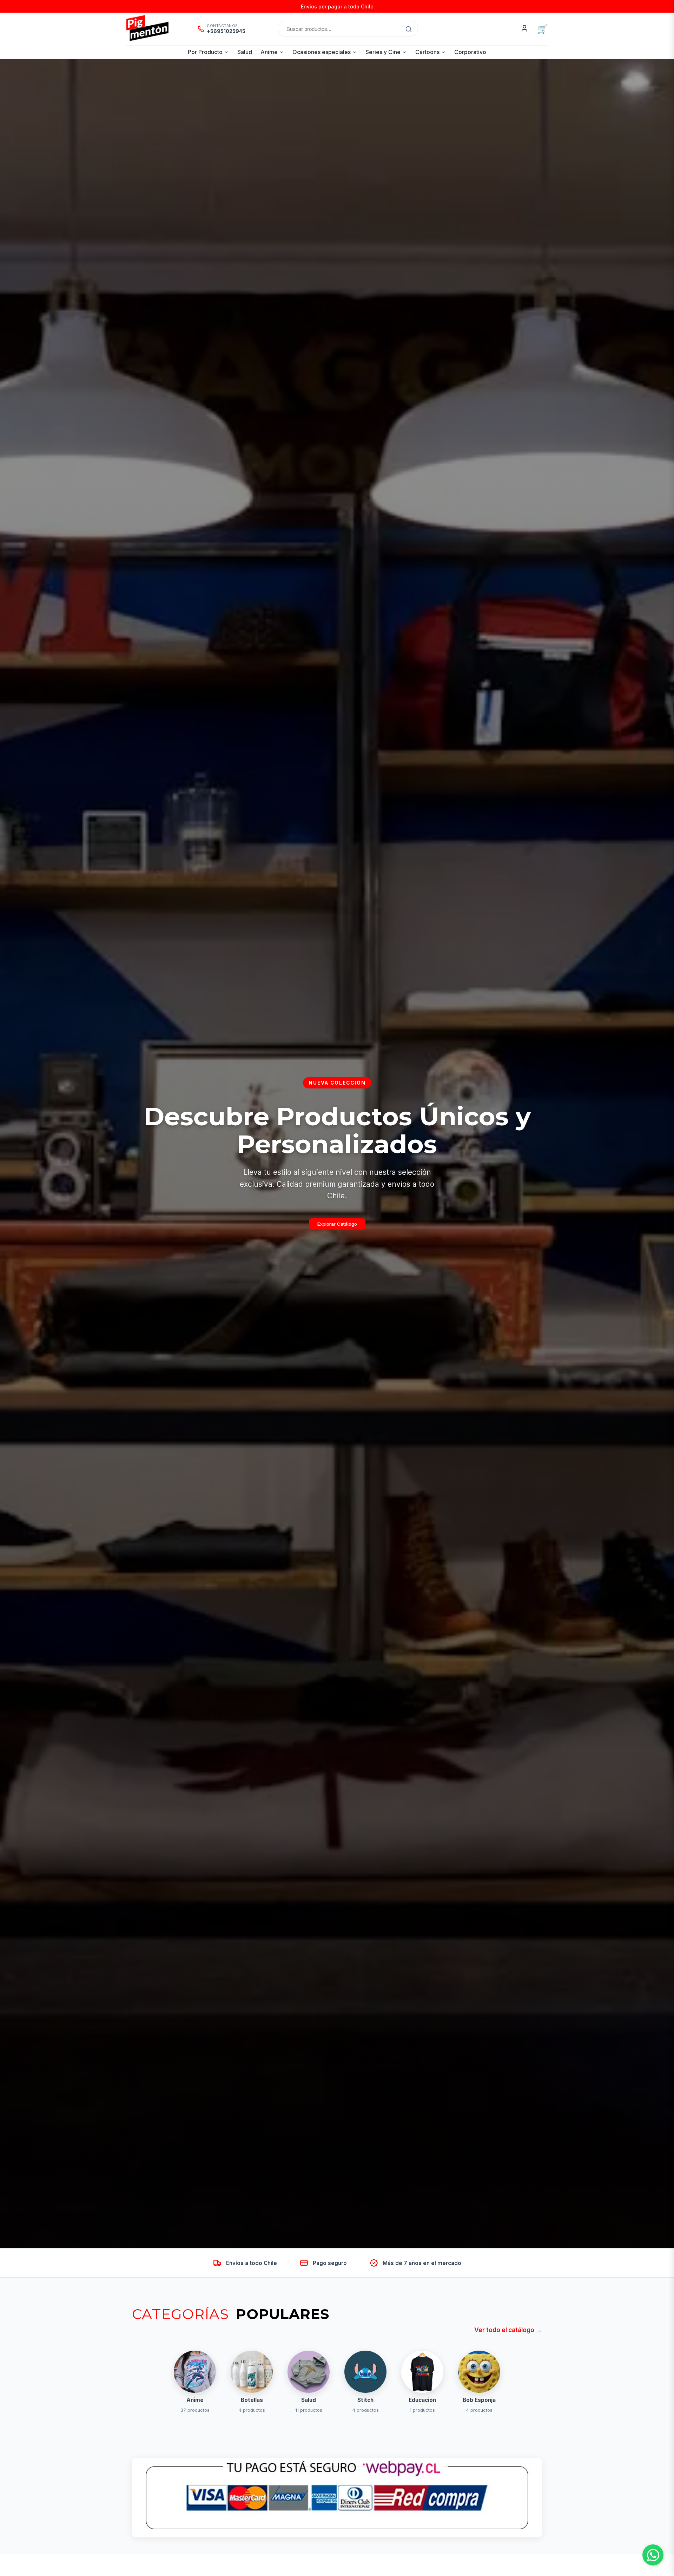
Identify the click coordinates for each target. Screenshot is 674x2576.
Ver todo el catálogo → (508, 2330)
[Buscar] (409, 29)
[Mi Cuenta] (524, 29)
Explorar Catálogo (337, 1224)
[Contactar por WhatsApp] (653, 2555)
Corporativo (470, 52)
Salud (245, 52)
